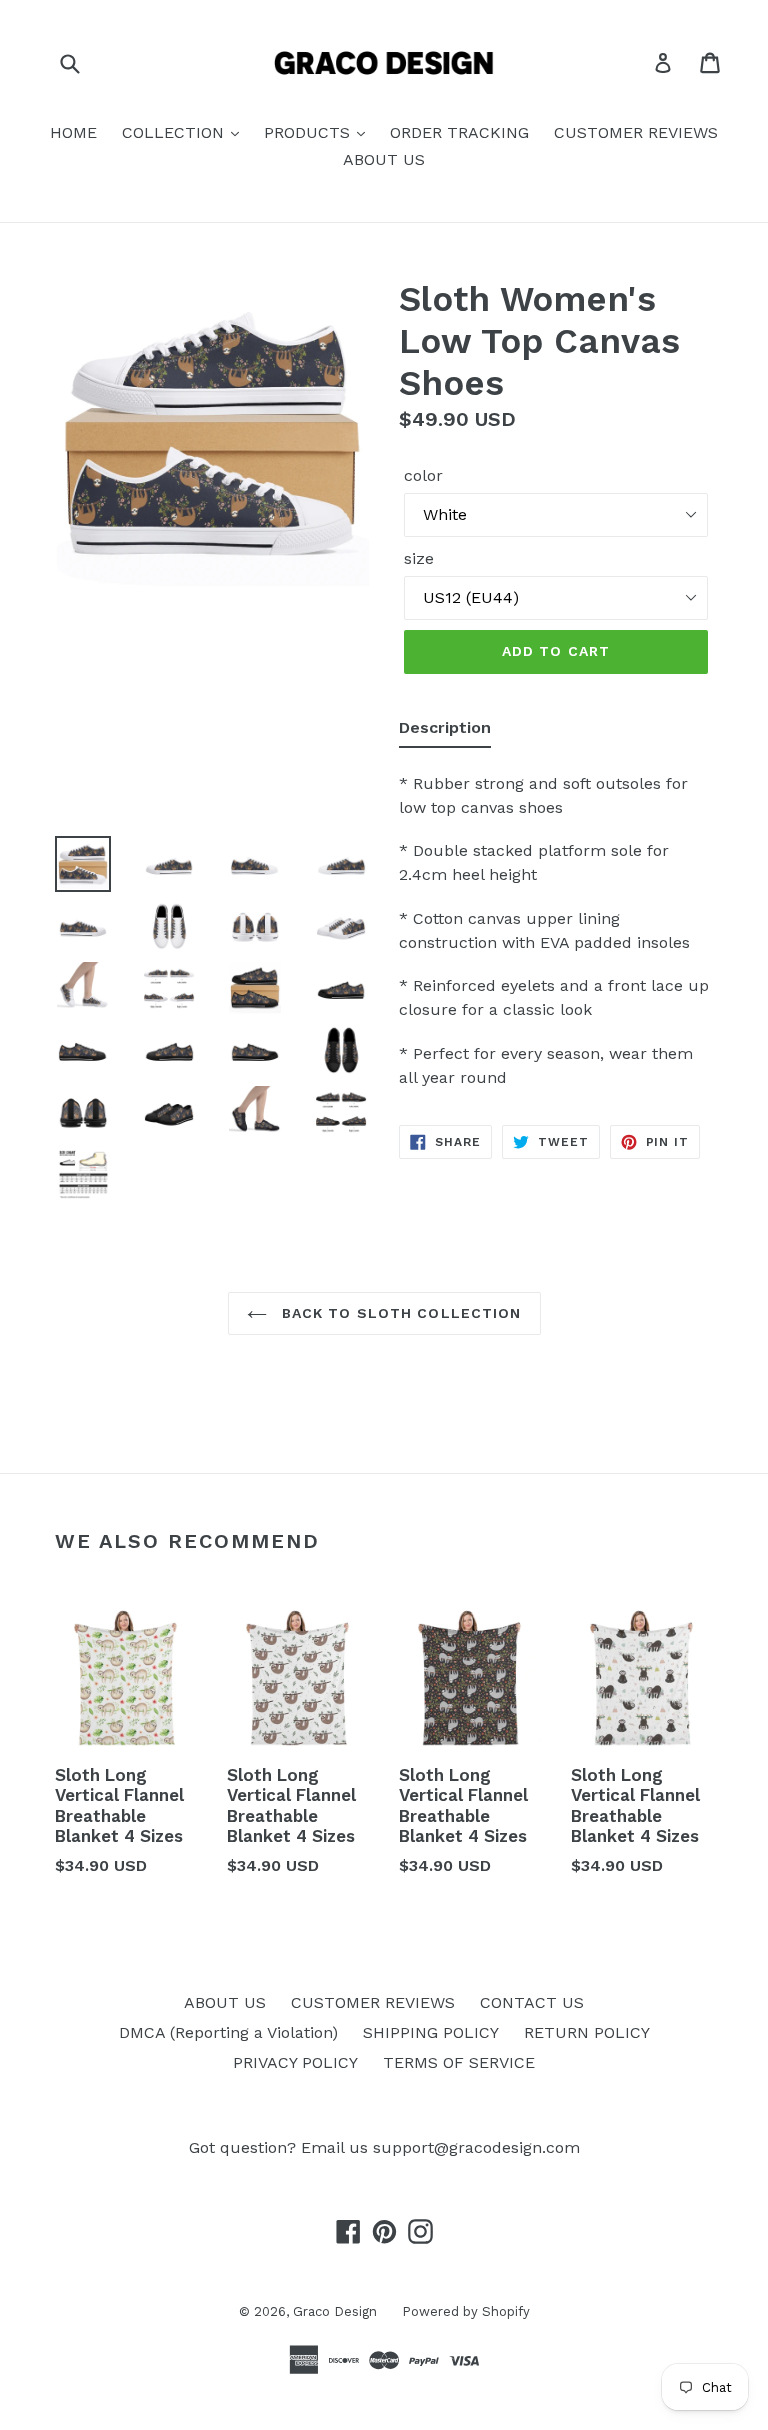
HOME (73, 132)
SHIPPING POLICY (431, 2032)
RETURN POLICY (587, 2032)
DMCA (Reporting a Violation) (228, 2032)
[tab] (445, 732)
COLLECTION (175, 132)
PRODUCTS (309, 132)
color (423, 475)
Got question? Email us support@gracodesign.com (384, 2147)
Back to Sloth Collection (399, 1313)
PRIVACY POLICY (295, 2062)
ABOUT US (384, 159)
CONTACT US (532, 2002)
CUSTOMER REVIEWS (636, 132)
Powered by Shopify (466, 2311)
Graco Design (335, 2311)
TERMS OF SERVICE (459, 2062)
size (419, 558)
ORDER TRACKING (459, 132)
